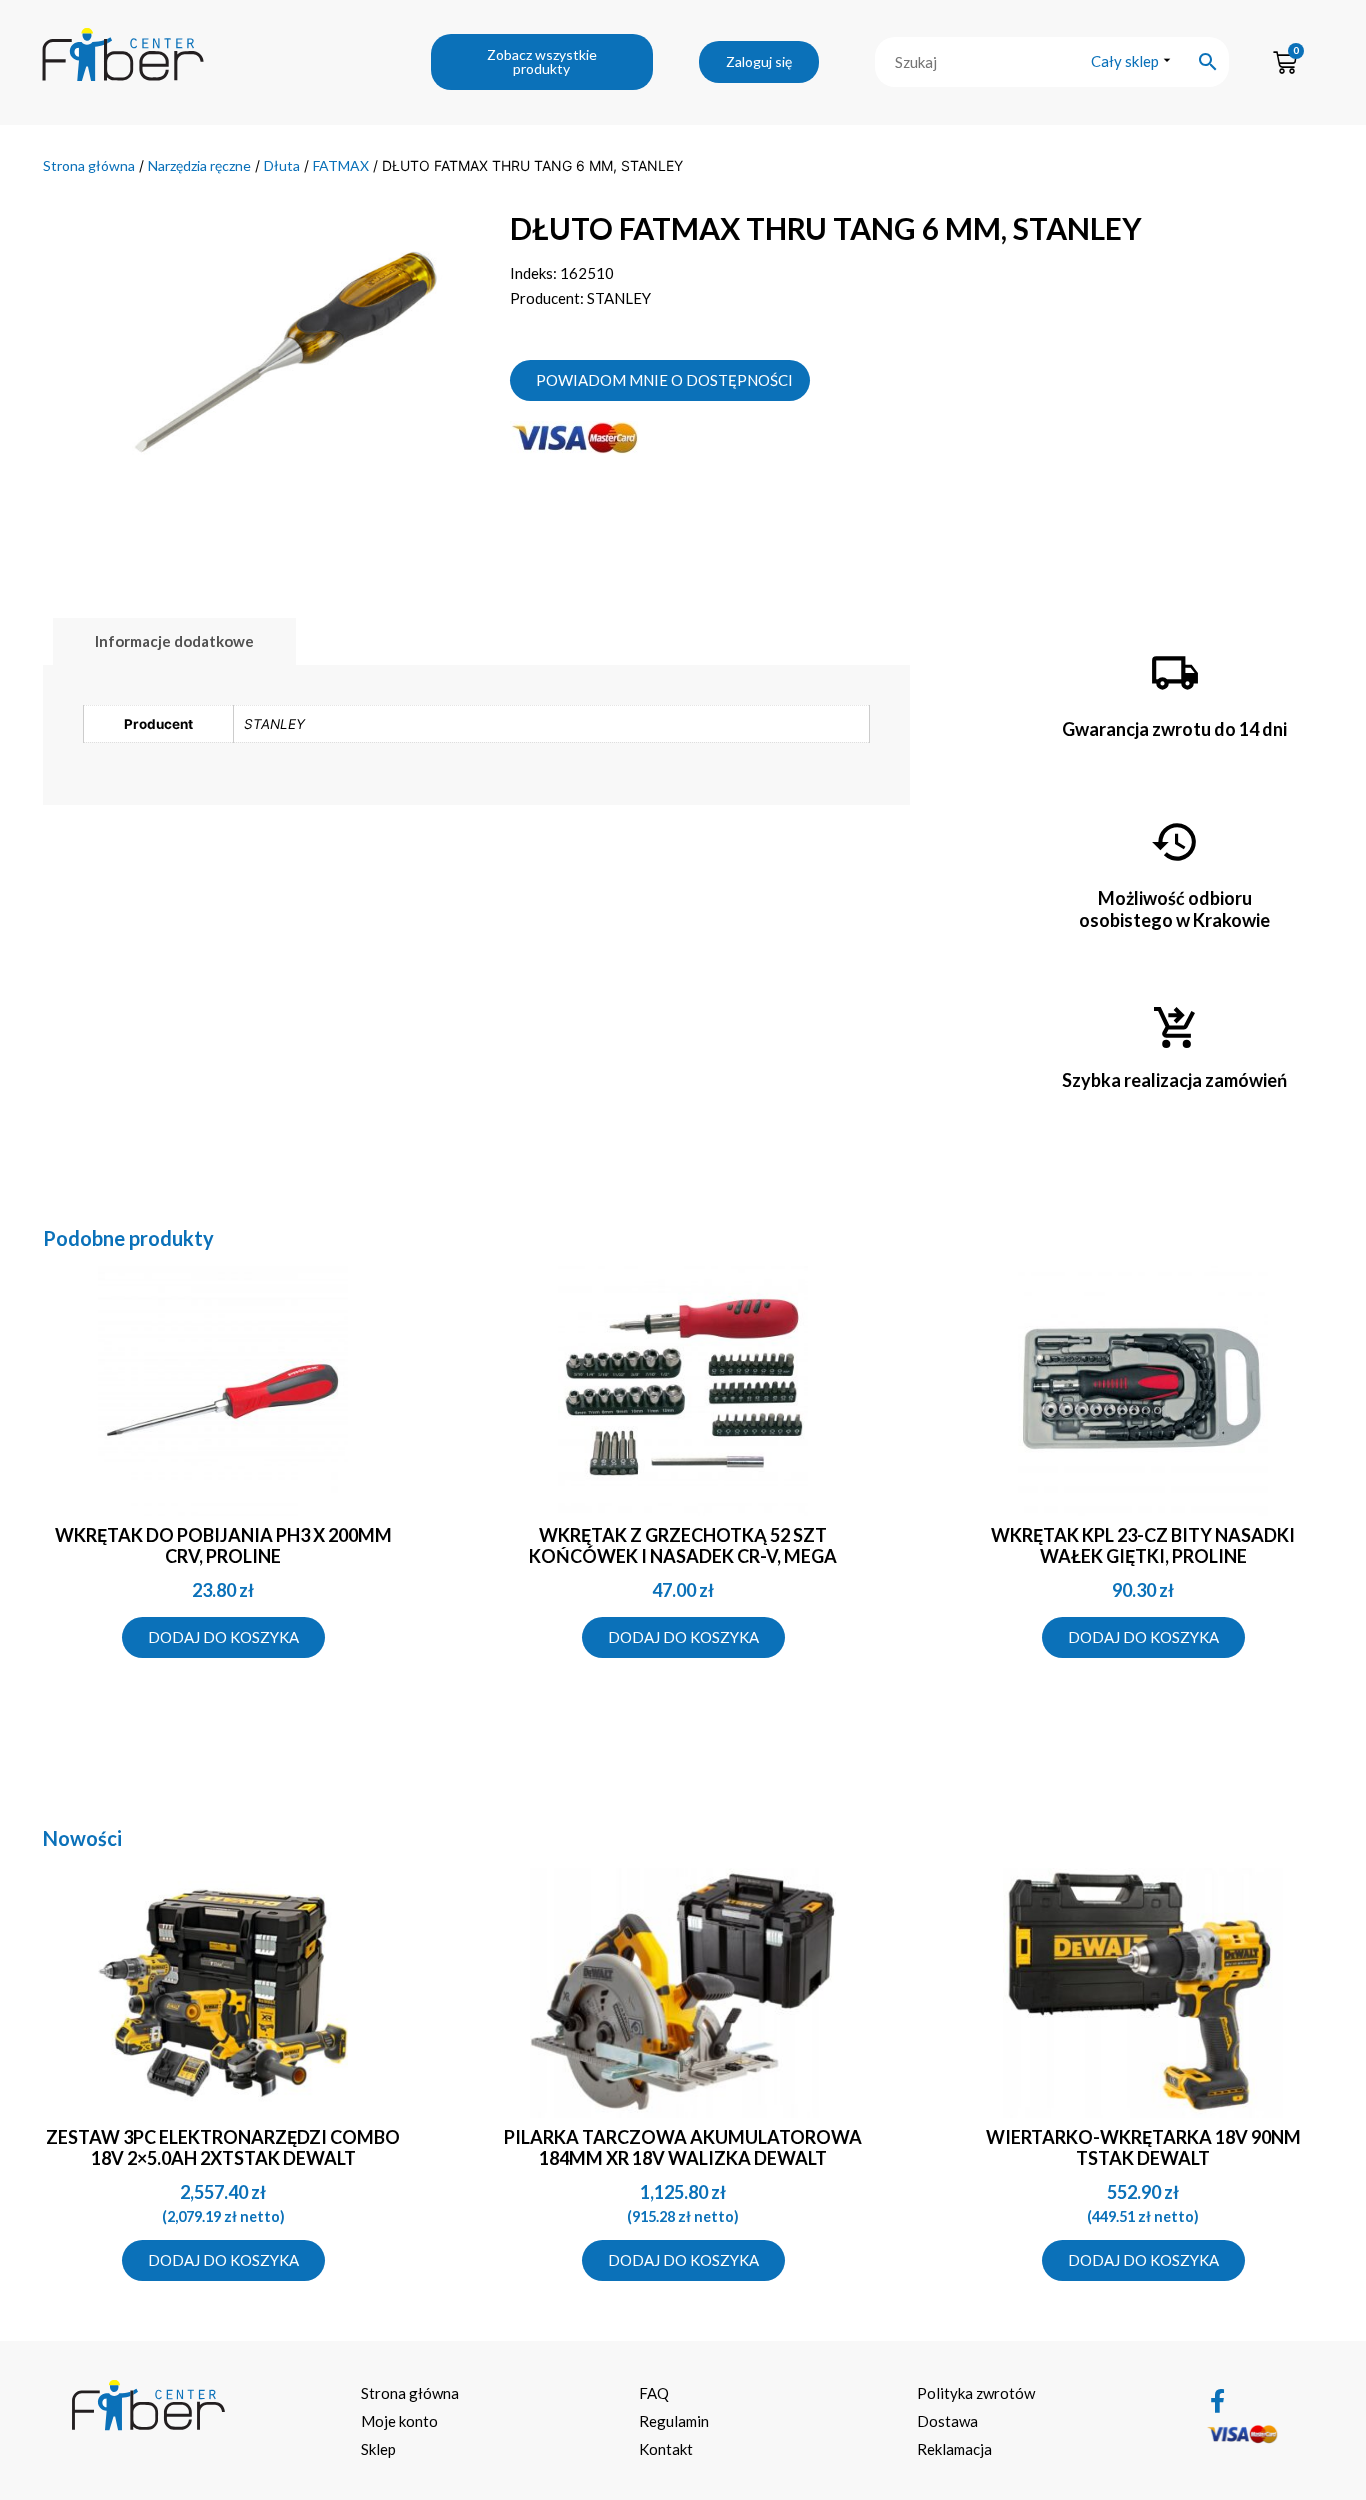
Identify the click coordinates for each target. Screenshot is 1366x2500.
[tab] (174, 641)
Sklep (378, 2449)
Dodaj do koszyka (223, 1637)
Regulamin (674, 2421)
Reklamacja (954, 2449)
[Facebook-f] (1218, 2401)
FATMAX (341, 165)
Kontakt (666, 2449)
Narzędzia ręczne (199, 165)
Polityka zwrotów (976, 2393)
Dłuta (282, 165)
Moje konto (399, 2421)
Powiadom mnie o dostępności (664, 380)
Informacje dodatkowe (174, 641)
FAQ (654, 2393)
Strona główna (89, 165)
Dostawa (947, 2421)
